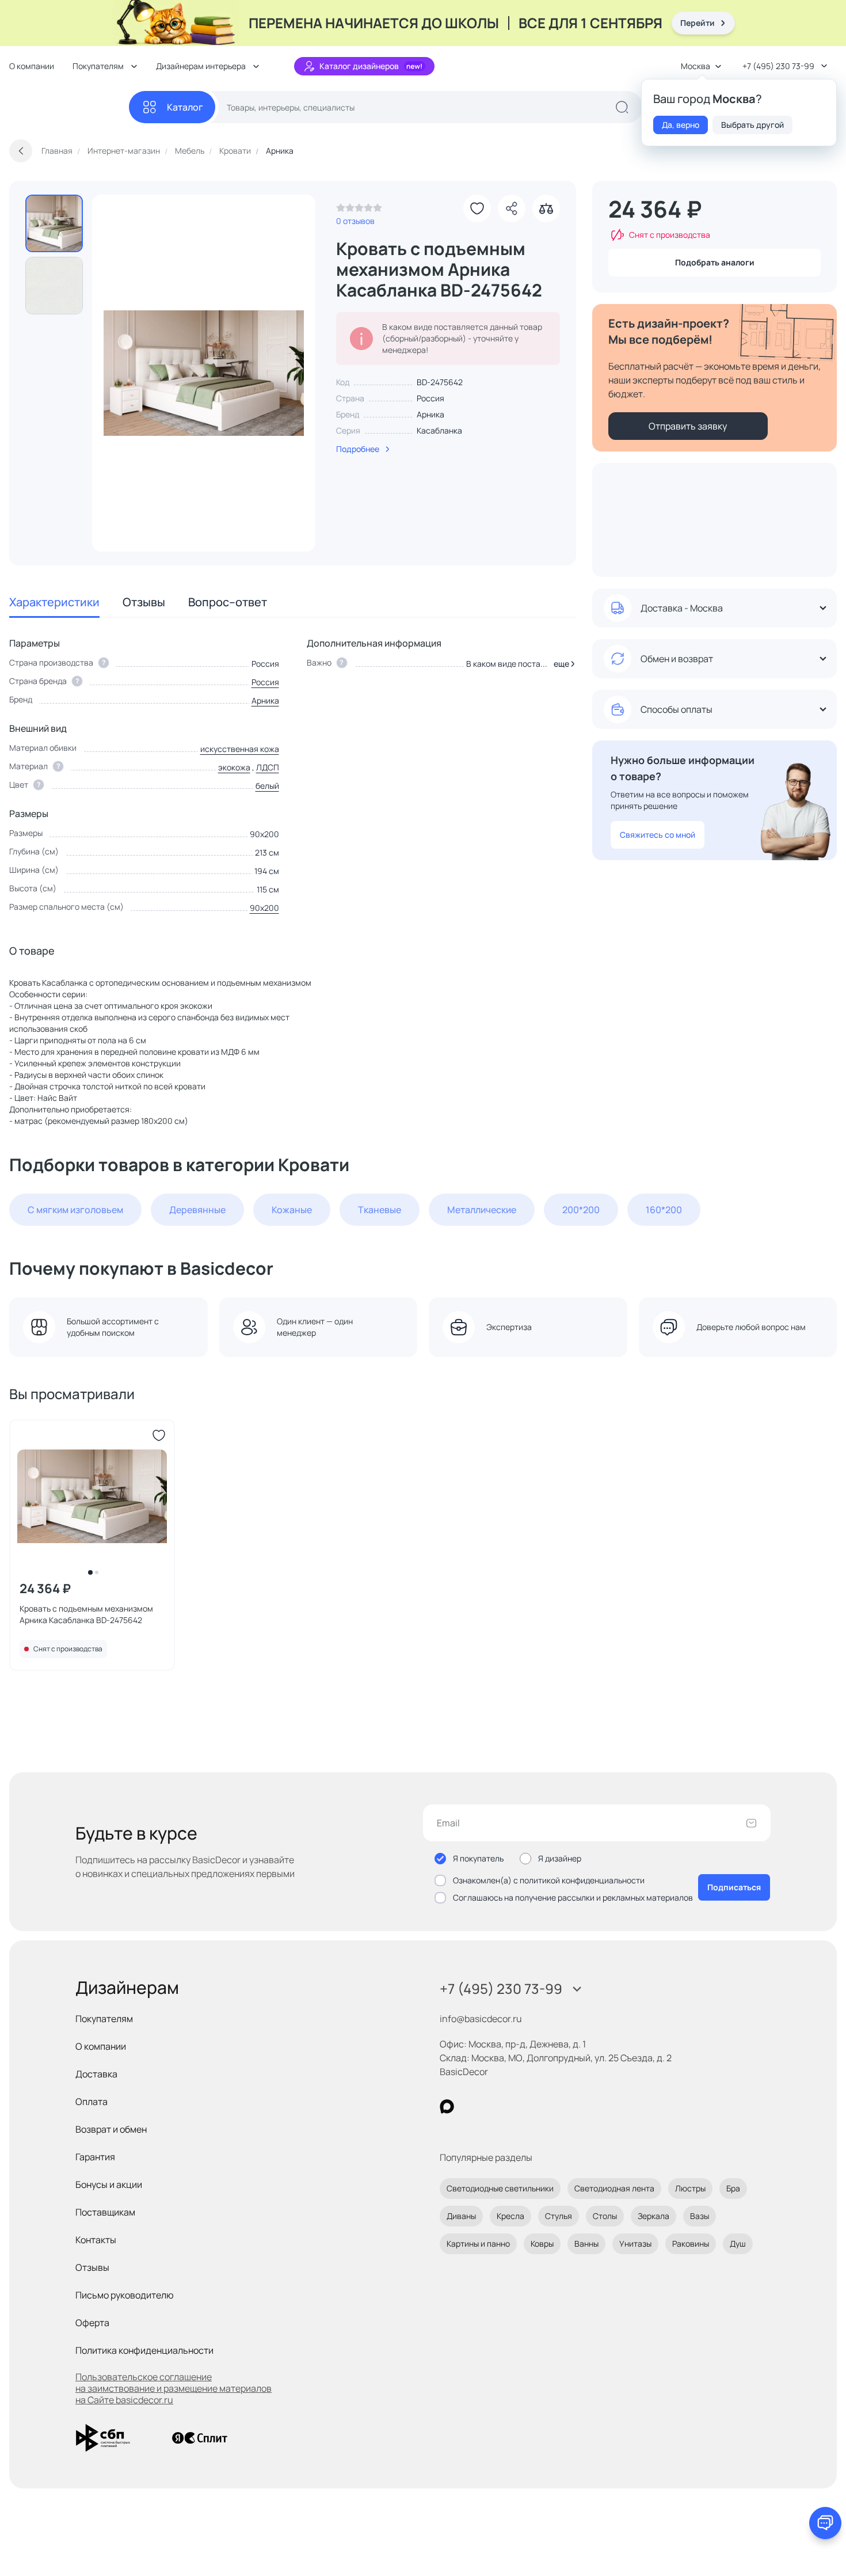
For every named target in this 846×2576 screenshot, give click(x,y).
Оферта (92, 2323)
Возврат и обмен (111, 2129)
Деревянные (197, 1210)
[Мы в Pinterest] (470, 2106)
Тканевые (380, 1210)
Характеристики (54, 602)
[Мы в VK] (494, 2106)
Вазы (700, 2216)
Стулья (559, 2216)
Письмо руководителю (125, 2295)
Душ (738, 2243)
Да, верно (681, 125)
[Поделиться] (512, 208)
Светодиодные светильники (500, 2188)
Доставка (96, 2074)
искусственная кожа (240, 749)
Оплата (92, 2102)
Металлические (482, 1210)
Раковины (691, 2243)
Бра (733, 2188)
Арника (430, 414)
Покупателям (104, 2019)
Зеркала (653, 2216)
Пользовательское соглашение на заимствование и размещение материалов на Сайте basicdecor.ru (174, 2388)
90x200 (264, 908)
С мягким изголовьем (75, 1210)
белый (267, 786)
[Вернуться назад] (21, 151)
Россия (265, 682)
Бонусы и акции (109, 2184)
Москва (696, 66)
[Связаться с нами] (825, 2523)
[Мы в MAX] (447, 2106)
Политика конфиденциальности (144, 2350)
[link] (359, 211)
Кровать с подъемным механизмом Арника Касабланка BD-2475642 (86, 1614)
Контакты (96, 2240)
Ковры (542, 2243)
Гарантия (95, 2157)
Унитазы (635, 2243)
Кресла (510, 2216)
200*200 (581, 1210)
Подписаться (734, 1887)
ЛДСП (268, 767)
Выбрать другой (752, 125)
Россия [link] (430, 398)
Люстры (690, 2188)
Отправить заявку (688, 426)
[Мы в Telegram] (541, 2106)
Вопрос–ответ (228, 602)
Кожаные (292, 1210)
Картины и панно (478, 2243)
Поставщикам (105, 2212)
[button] (563, 664)
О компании (32, 66)
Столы (605, 2216)
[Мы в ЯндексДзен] (518, 2106)
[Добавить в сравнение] (546, 208)
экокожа (234, 767)
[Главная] (69, 107)
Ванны (586, 2243)
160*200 (664, 1210)
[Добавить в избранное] (477, 208)
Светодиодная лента (614, 2188)
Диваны (461, 2216)
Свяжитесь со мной (658, 835)
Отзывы (144, 602)
